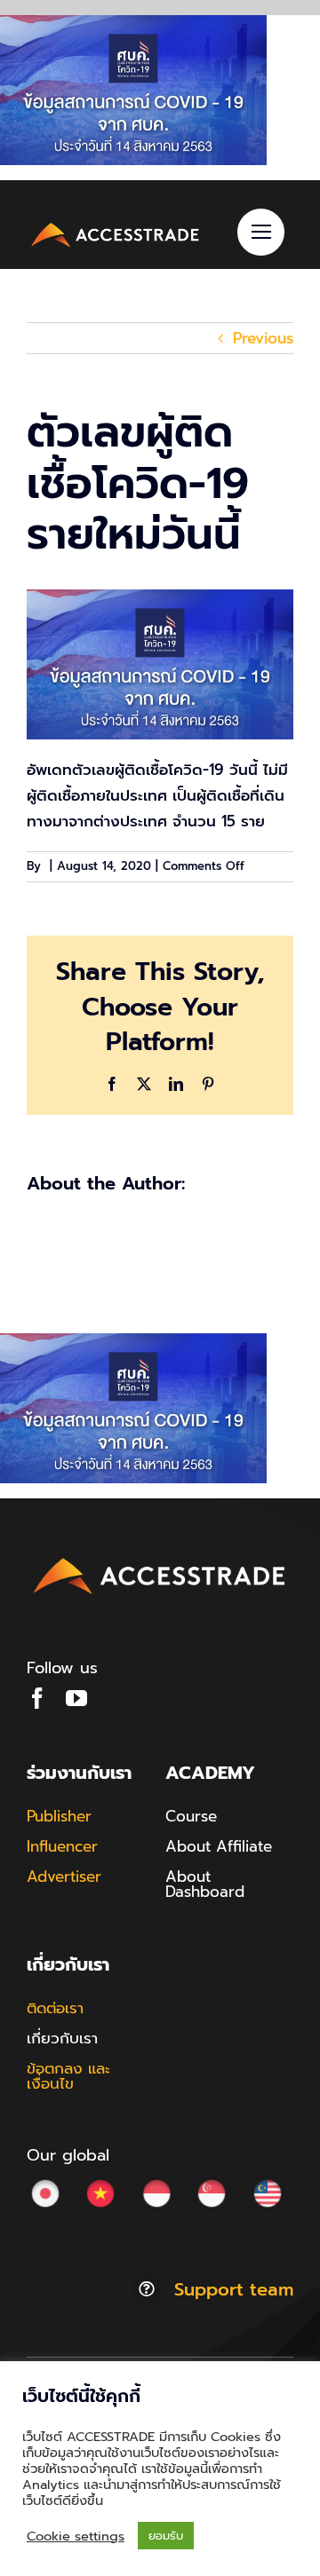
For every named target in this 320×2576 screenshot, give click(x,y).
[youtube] (76, 1698)
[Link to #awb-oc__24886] (261, 232)
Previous (263, 338)
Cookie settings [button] (76, 2536)
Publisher (59, 1816)
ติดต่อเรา (55, 2008)
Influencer (62, 1846)
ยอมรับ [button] (166, 2536)
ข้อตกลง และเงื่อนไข (68, 2076)
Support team (234, 2289)
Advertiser (64, 1877)
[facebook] (37, 1698)
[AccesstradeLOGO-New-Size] (116, 225)
